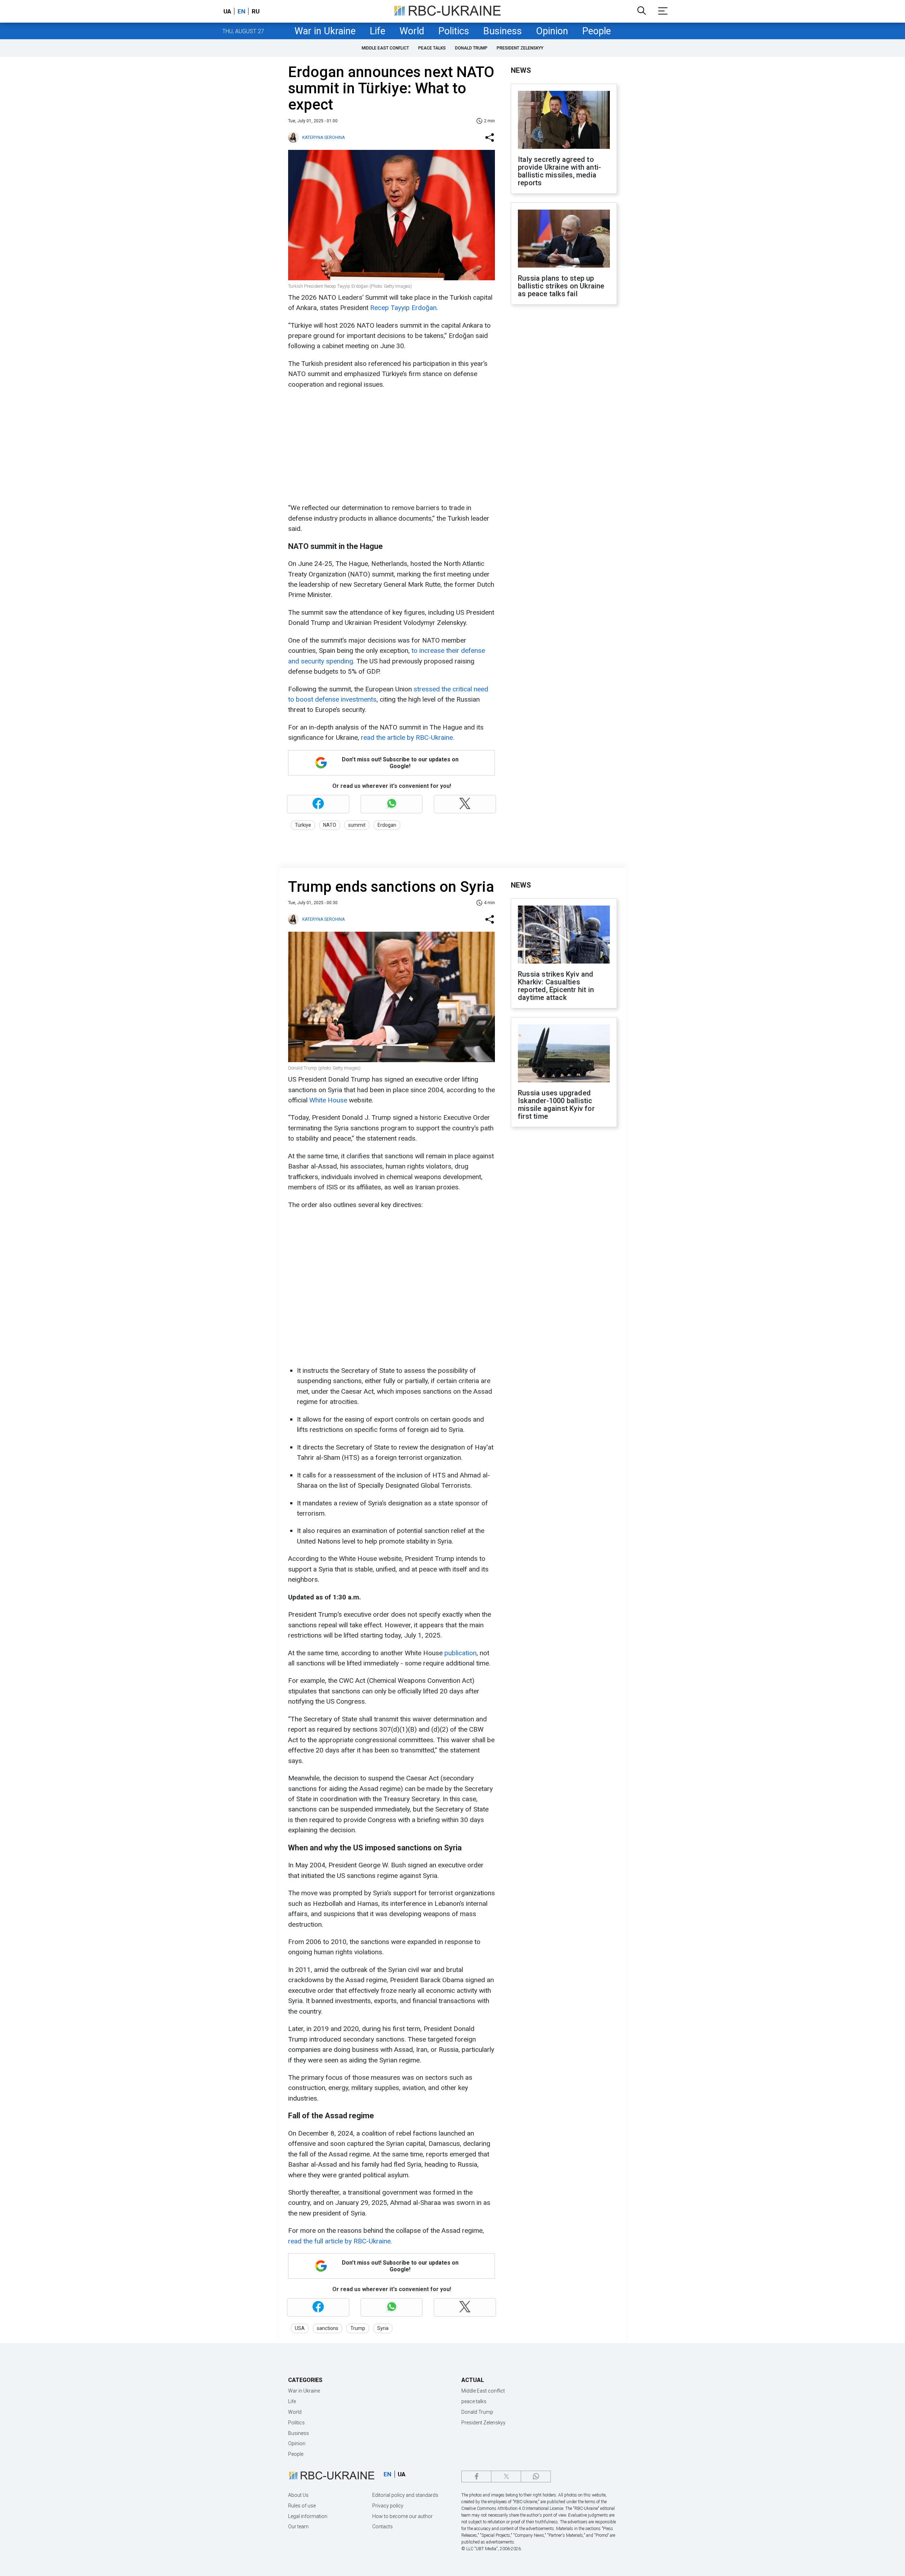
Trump (358, 2328)
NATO (330, 825)
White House (327, 1100)
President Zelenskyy (520, 48)
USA (300, 2328)
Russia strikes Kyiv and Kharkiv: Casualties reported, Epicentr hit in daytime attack (556, 986)
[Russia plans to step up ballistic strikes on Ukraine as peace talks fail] (564, 239)
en (241, 11)
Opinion (552, 31)
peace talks (432, 48)
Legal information (308, 2516)
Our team (298, 2527)
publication (460, 1653)
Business (503, 31)
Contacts (383, 2527)
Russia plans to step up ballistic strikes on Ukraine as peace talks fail (561, 286)
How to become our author (402, 2516)
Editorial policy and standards (405, 2495)
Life (378, 31)
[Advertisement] (391, 446)
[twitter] (506, 2477)
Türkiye (303, 825)
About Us (298, 2495)
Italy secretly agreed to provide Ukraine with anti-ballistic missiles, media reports (559, 171)
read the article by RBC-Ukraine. (408, 737)
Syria (383, 2328)
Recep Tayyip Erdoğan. (404, 308)
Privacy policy (388, 2506)
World (412, 31)
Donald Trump (471, 48)
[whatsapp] (536, 2477)
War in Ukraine (325, 31)
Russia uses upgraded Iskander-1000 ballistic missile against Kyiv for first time (556, 1105)
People (597, 31)
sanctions (328, 2328)
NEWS (521, 70)
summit (357, 825)
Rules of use (302, 2506)
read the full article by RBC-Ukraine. (340, 2241)
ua (227, 11)
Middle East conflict (385, 48)
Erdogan (387, 825)
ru (256, 11)
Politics (454, 31)
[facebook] (476, 2477)
